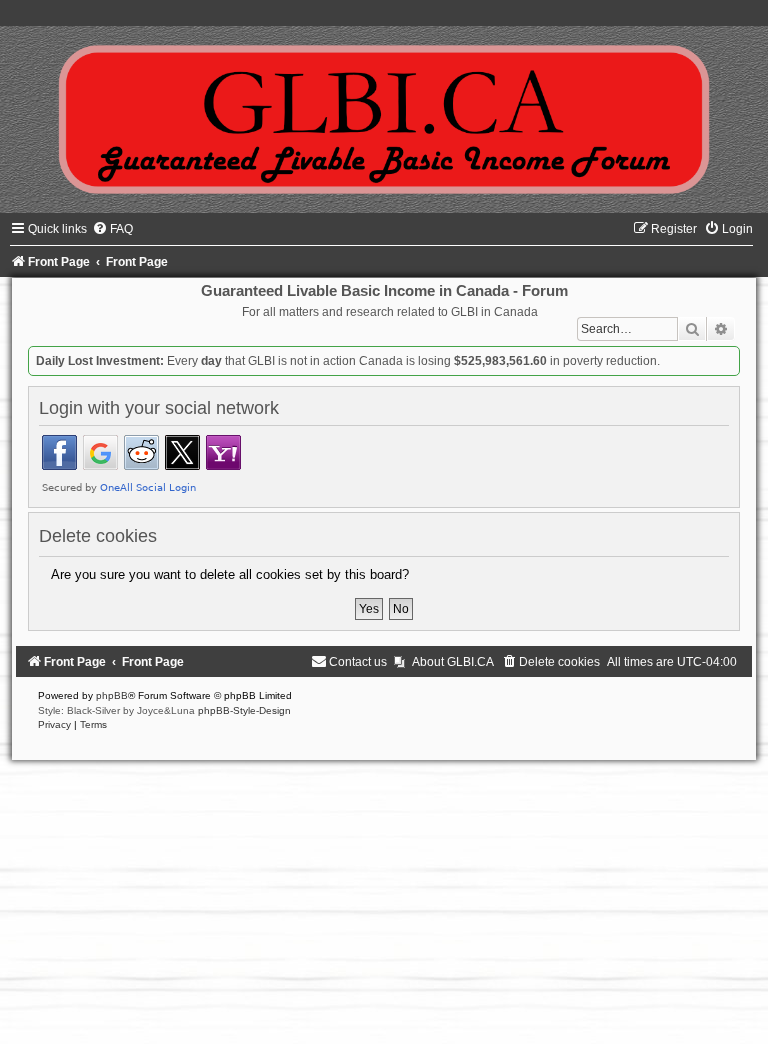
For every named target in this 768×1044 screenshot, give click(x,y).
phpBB (112, 695)
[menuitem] (112, 229)
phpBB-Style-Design (244, 710)
